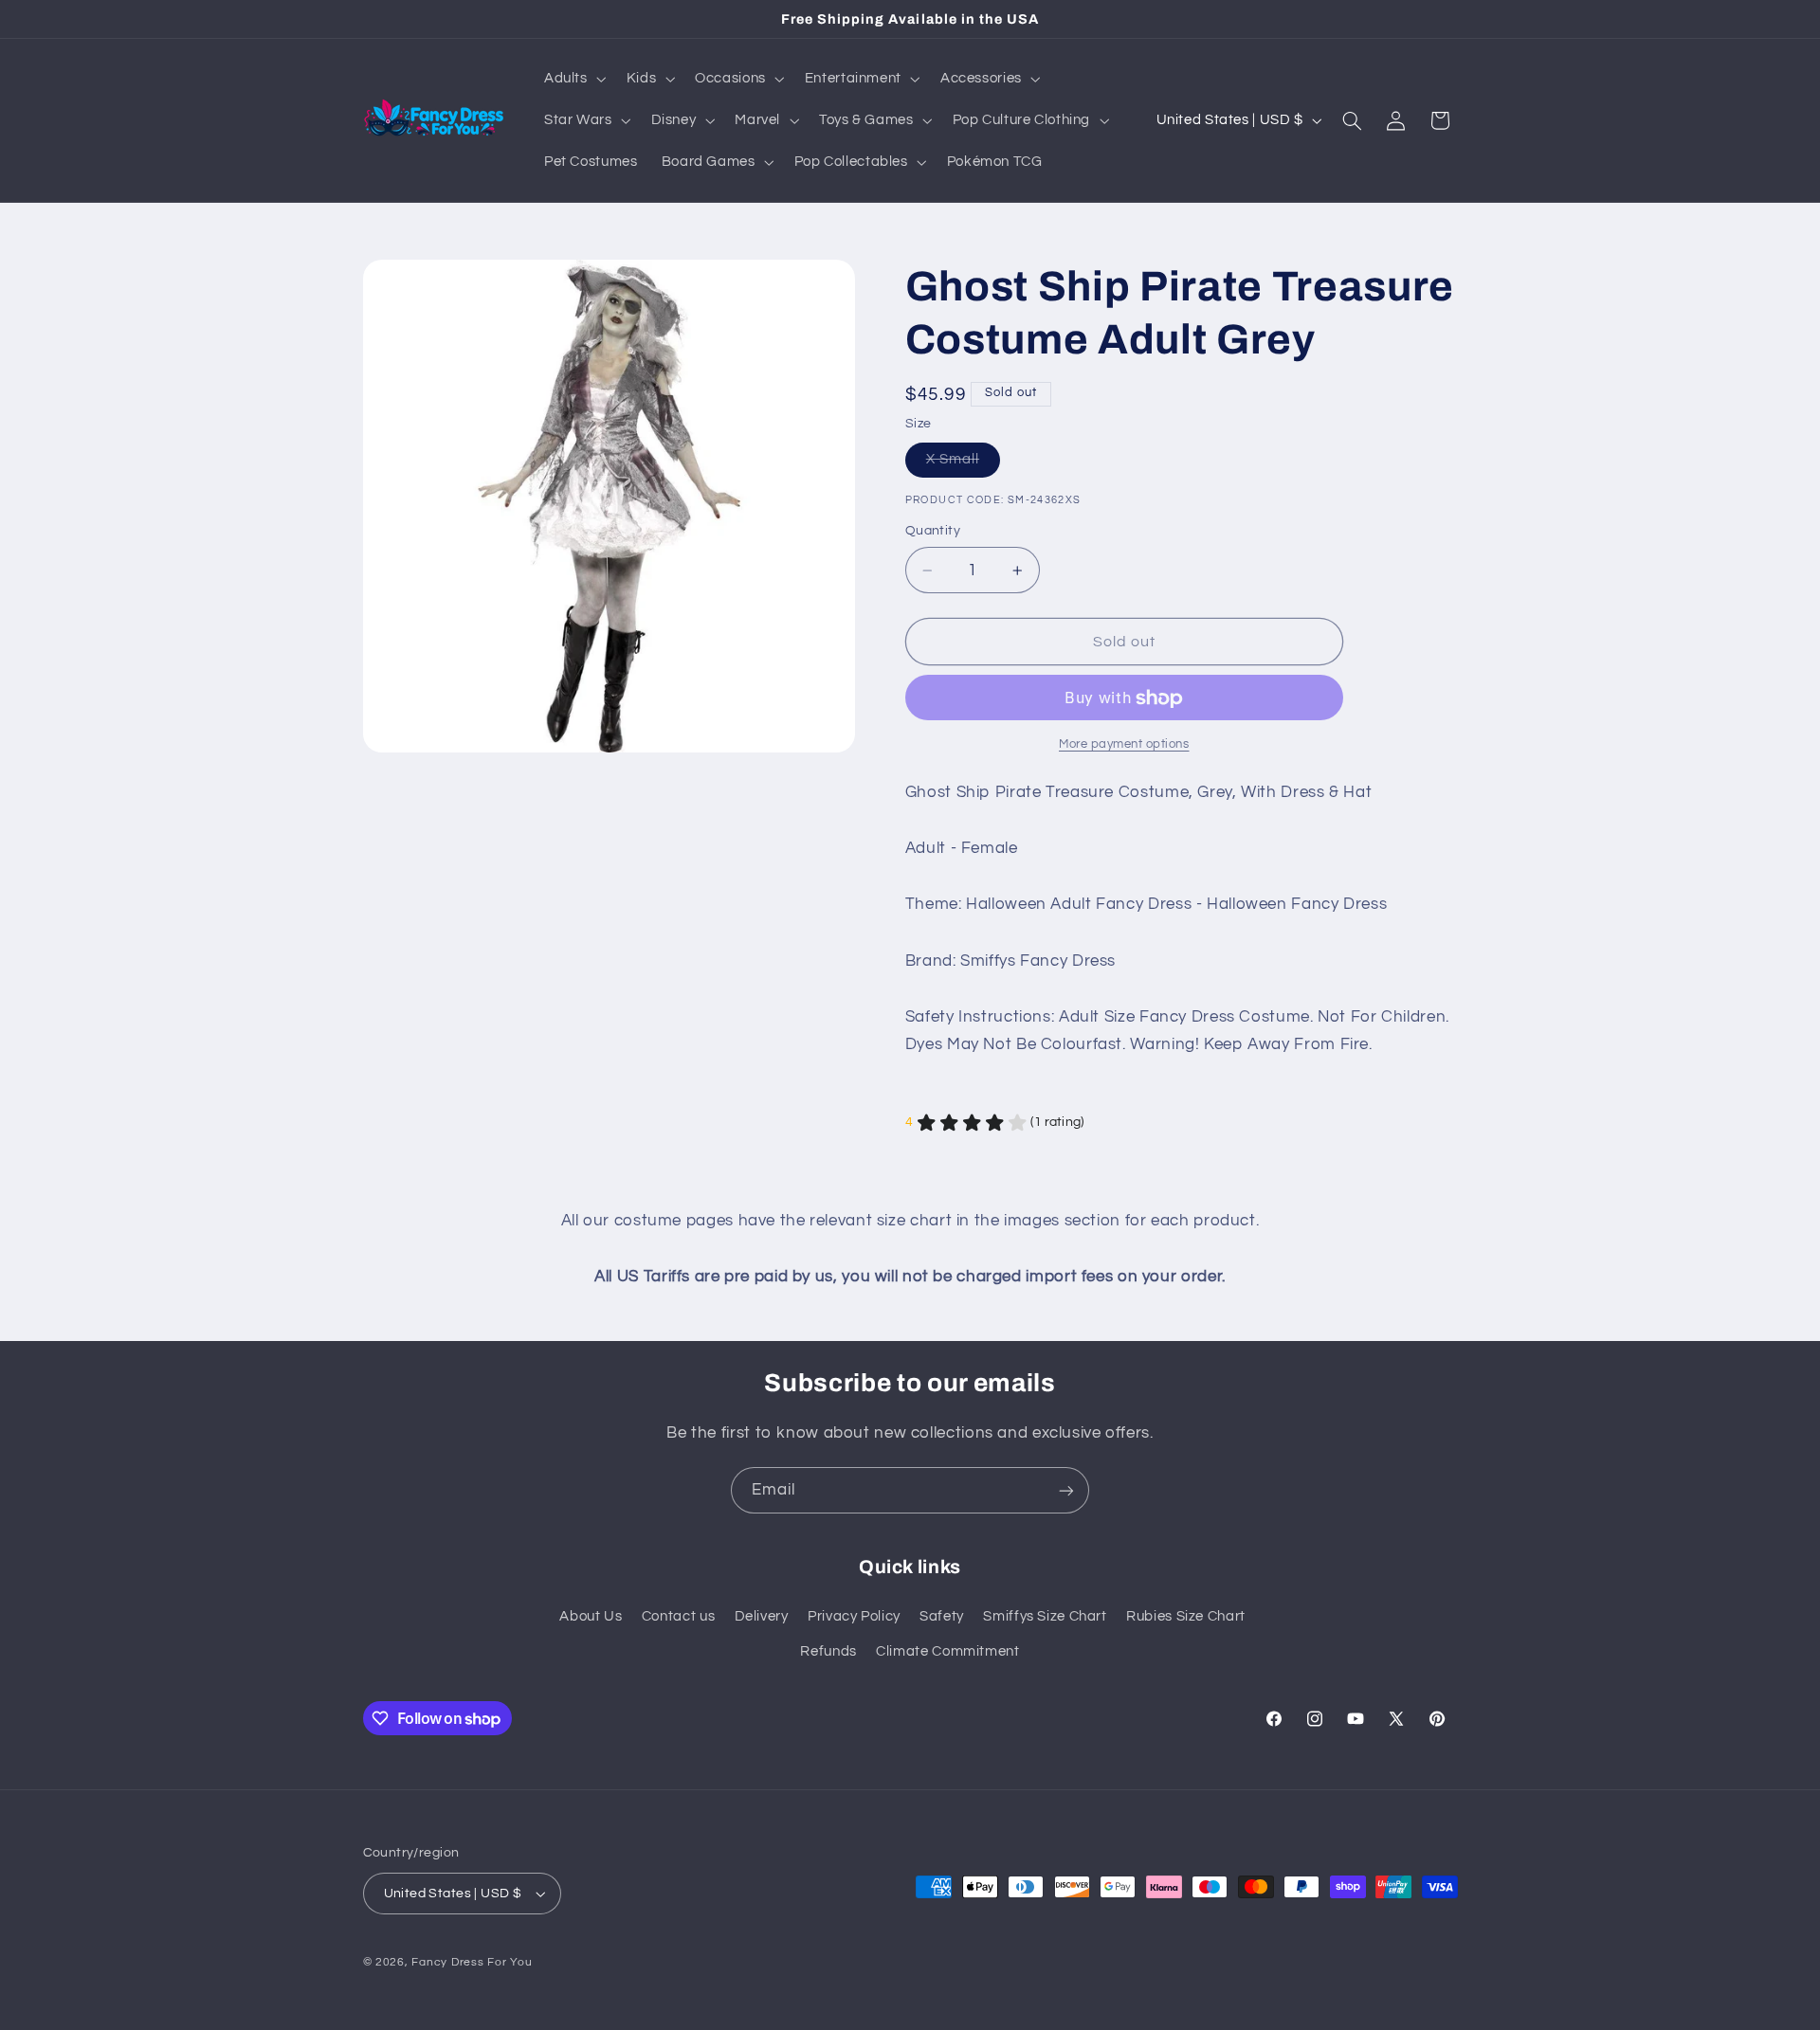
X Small (963, 464)
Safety (942, 1616)
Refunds (828, 1651)
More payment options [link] (1124, 744)
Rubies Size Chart (1186, 1616)
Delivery (762, 1616)
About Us (591, 1616)
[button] (573, 79)
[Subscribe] (1066, 1490)
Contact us (678, 1616)
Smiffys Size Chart (1045, 1616)
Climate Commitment (947, 1651)
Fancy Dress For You (472, 1962)
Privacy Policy (854, 1616)
